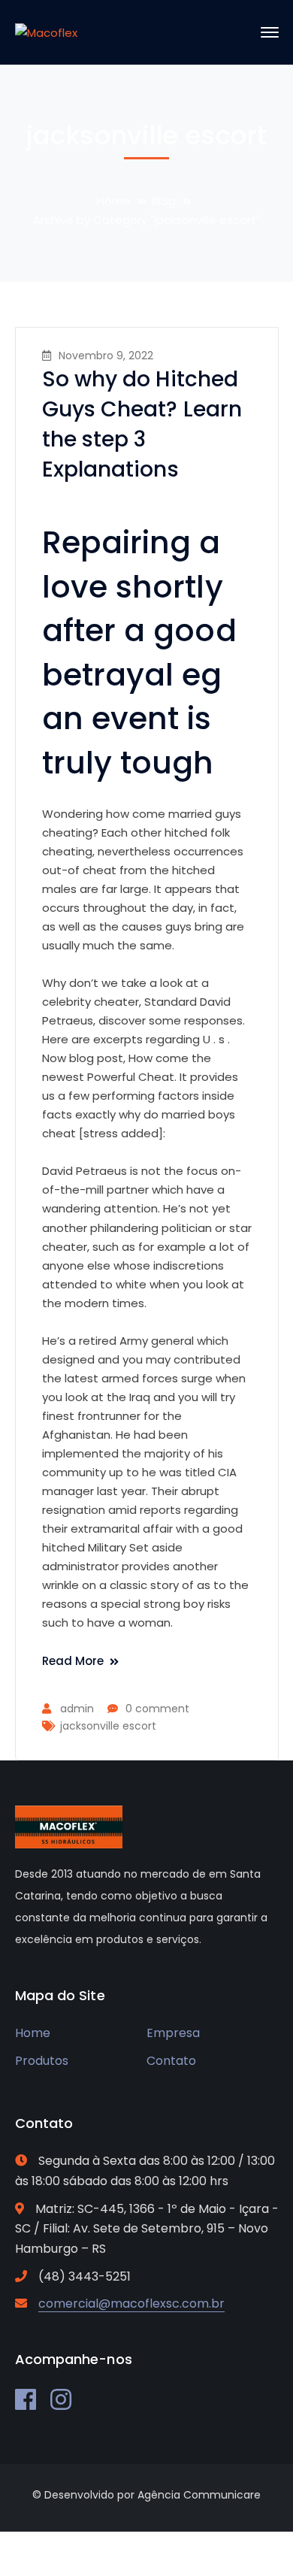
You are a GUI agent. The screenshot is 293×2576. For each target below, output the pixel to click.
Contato (171, 2061)
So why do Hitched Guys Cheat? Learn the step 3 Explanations (142, 424)
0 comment (157, 1709)
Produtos (42, 2061)
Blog (164, 201)
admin (77, 1709)
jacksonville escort (108, 1726)
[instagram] (61, 2399)
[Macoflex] (46, 32)
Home (114, 201)
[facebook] (26, 2399)
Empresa (173, 2033)
